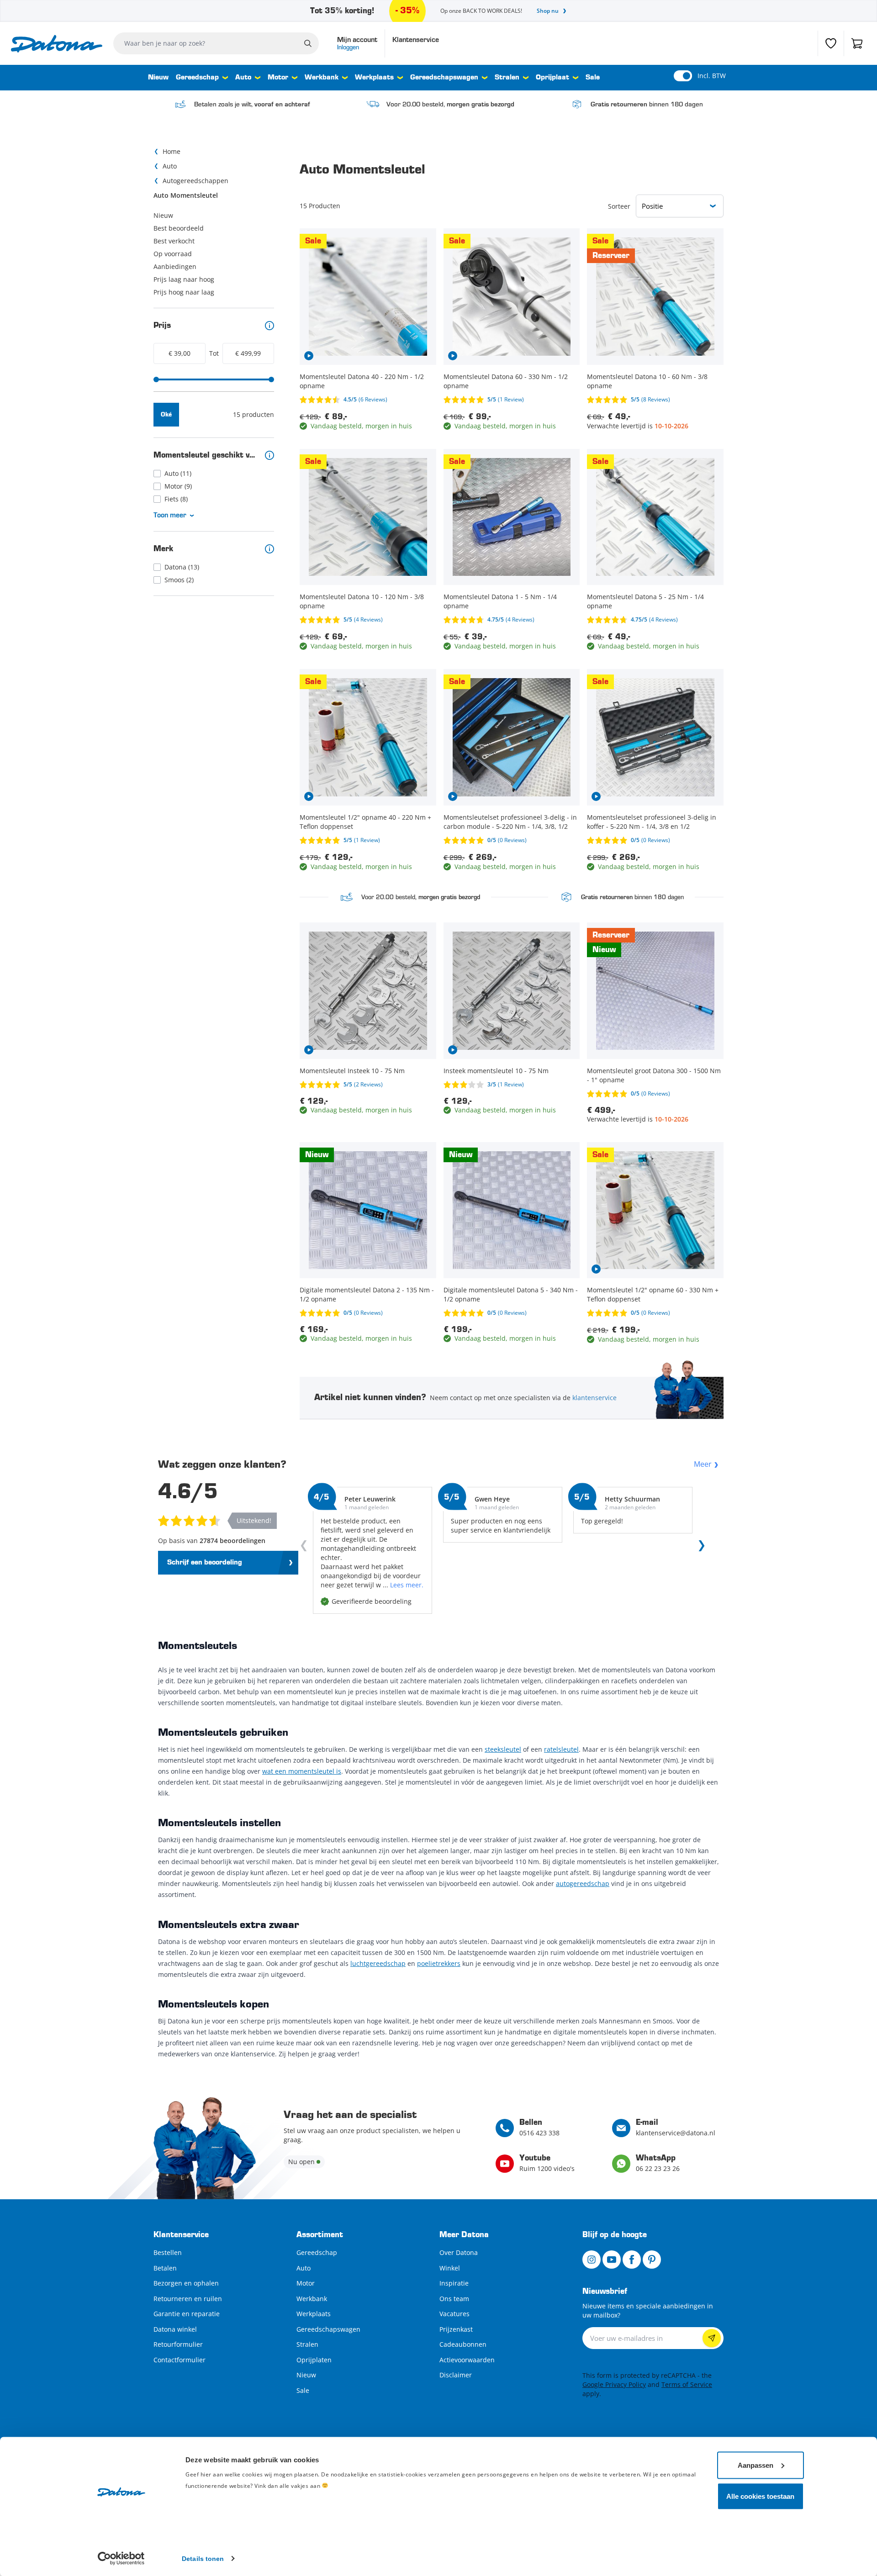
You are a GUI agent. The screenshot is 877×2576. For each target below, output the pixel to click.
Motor (278, 78)
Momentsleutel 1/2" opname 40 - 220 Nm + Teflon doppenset (365, 822)
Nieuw (158, 78)
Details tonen (203, 2558)
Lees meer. (407, 1585)
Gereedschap (197, 78)
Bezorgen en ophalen (186, 2283)
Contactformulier (180, 2360)
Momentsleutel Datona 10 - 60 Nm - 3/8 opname (647, 381)
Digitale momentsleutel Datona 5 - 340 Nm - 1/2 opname (511, 1294)
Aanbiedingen (175, 266)
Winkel (450, 2268)
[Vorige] (306, 1548)
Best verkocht (174, 241)
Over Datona (459, 2252)
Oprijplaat (552, 78)
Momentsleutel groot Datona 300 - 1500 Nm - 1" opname (654, 1075)
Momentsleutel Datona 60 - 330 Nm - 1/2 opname (506, 381)
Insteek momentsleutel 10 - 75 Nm (496, 1071)
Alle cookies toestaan (760, 2496)
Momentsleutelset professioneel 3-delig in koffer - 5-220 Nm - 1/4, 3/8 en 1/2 (652, 822)
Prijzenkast (456, 2329)
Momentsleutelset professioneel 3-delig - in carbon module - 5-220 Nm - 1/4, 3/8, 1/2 (510, 822)
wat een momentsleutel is (302, 1771)
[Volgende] (700, 1548)
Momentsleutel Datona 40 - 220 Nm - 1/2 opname (362, 381)
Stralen (507, 78)
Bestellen (168, 2252)
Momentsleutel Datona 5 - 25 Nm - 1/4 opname (645, 601)
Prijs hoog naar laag (184, 292)
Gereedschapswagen (444, 78)
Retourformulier (178, 2344)
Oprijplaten (314, 2360)
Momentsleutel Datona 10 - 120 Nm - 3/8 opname (362, 601)
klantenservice (594, 1398)
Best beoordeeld (179, 228)
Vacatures (454, 2314)
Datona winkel (175, 2329)
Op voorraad (173, 254)
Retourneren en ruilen (188, 2299)
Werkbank (322, 78)
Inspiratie (454, 2283)
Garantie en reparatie (187, 2314)
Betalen (165, 2268)
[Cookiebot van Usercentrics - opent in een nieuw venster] (121, 2558)
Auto (243, 78)
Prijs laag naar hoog (184, 279)
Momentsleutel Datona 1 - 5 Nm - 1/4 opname (500, 601)
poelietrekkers (439, 1963)
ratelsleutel (561, 1749)
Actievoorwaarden (467, 2360)
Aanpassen (755, 2465)
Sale (593, 78)
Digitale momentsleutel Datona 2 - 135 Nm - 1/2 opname (367, 1294)
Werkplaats (374, 78)
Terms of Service (687, 2384)
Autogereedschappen (195, 181)
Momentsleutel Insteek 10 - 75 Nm (352, 1071)
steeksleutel (503, 1749)
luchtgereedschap (378, 1963)
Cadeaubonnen (463, 2344)
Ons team (454, 2299)
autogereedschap (583, 1883)
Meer (703, 1464)
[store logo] (57, 44)
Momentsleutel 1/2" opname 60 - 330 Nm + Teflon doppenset (653, 1294)
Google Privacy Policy (614, 2384)
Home (172, 151)
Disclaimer (456, 2375)
